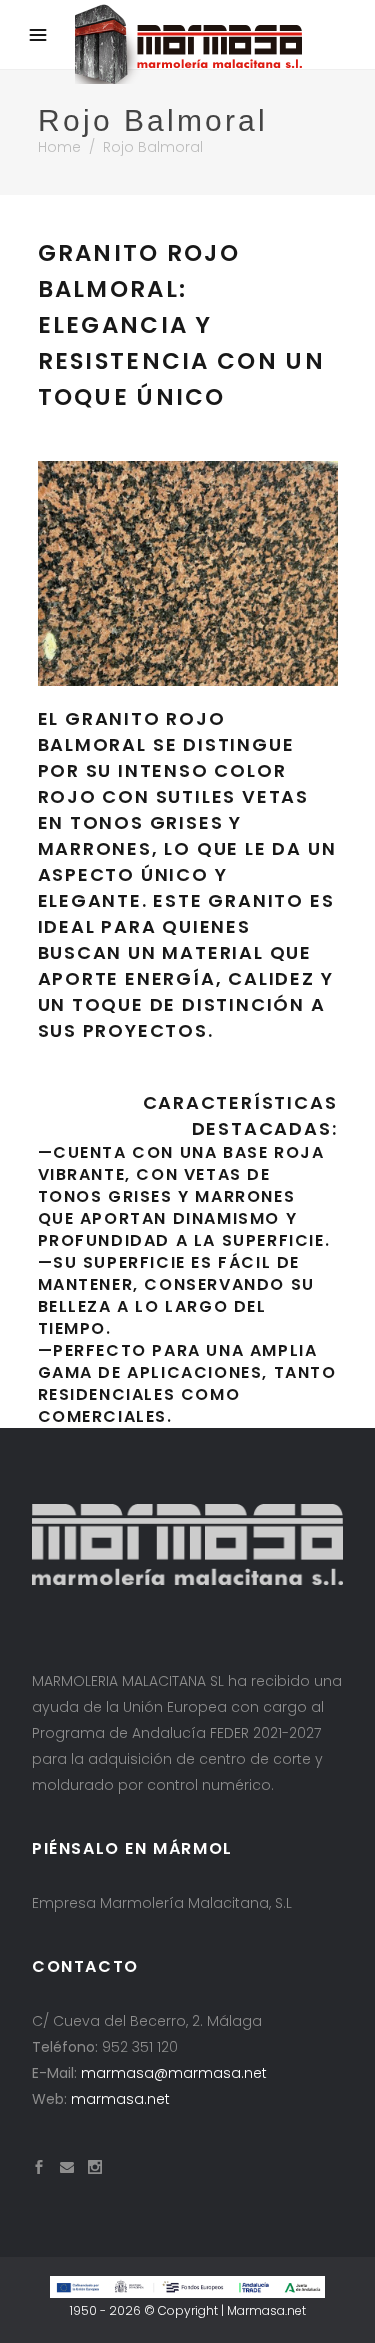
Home (59, 147)
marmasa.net (120, 2099)
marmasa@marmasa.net (174, 2073)
